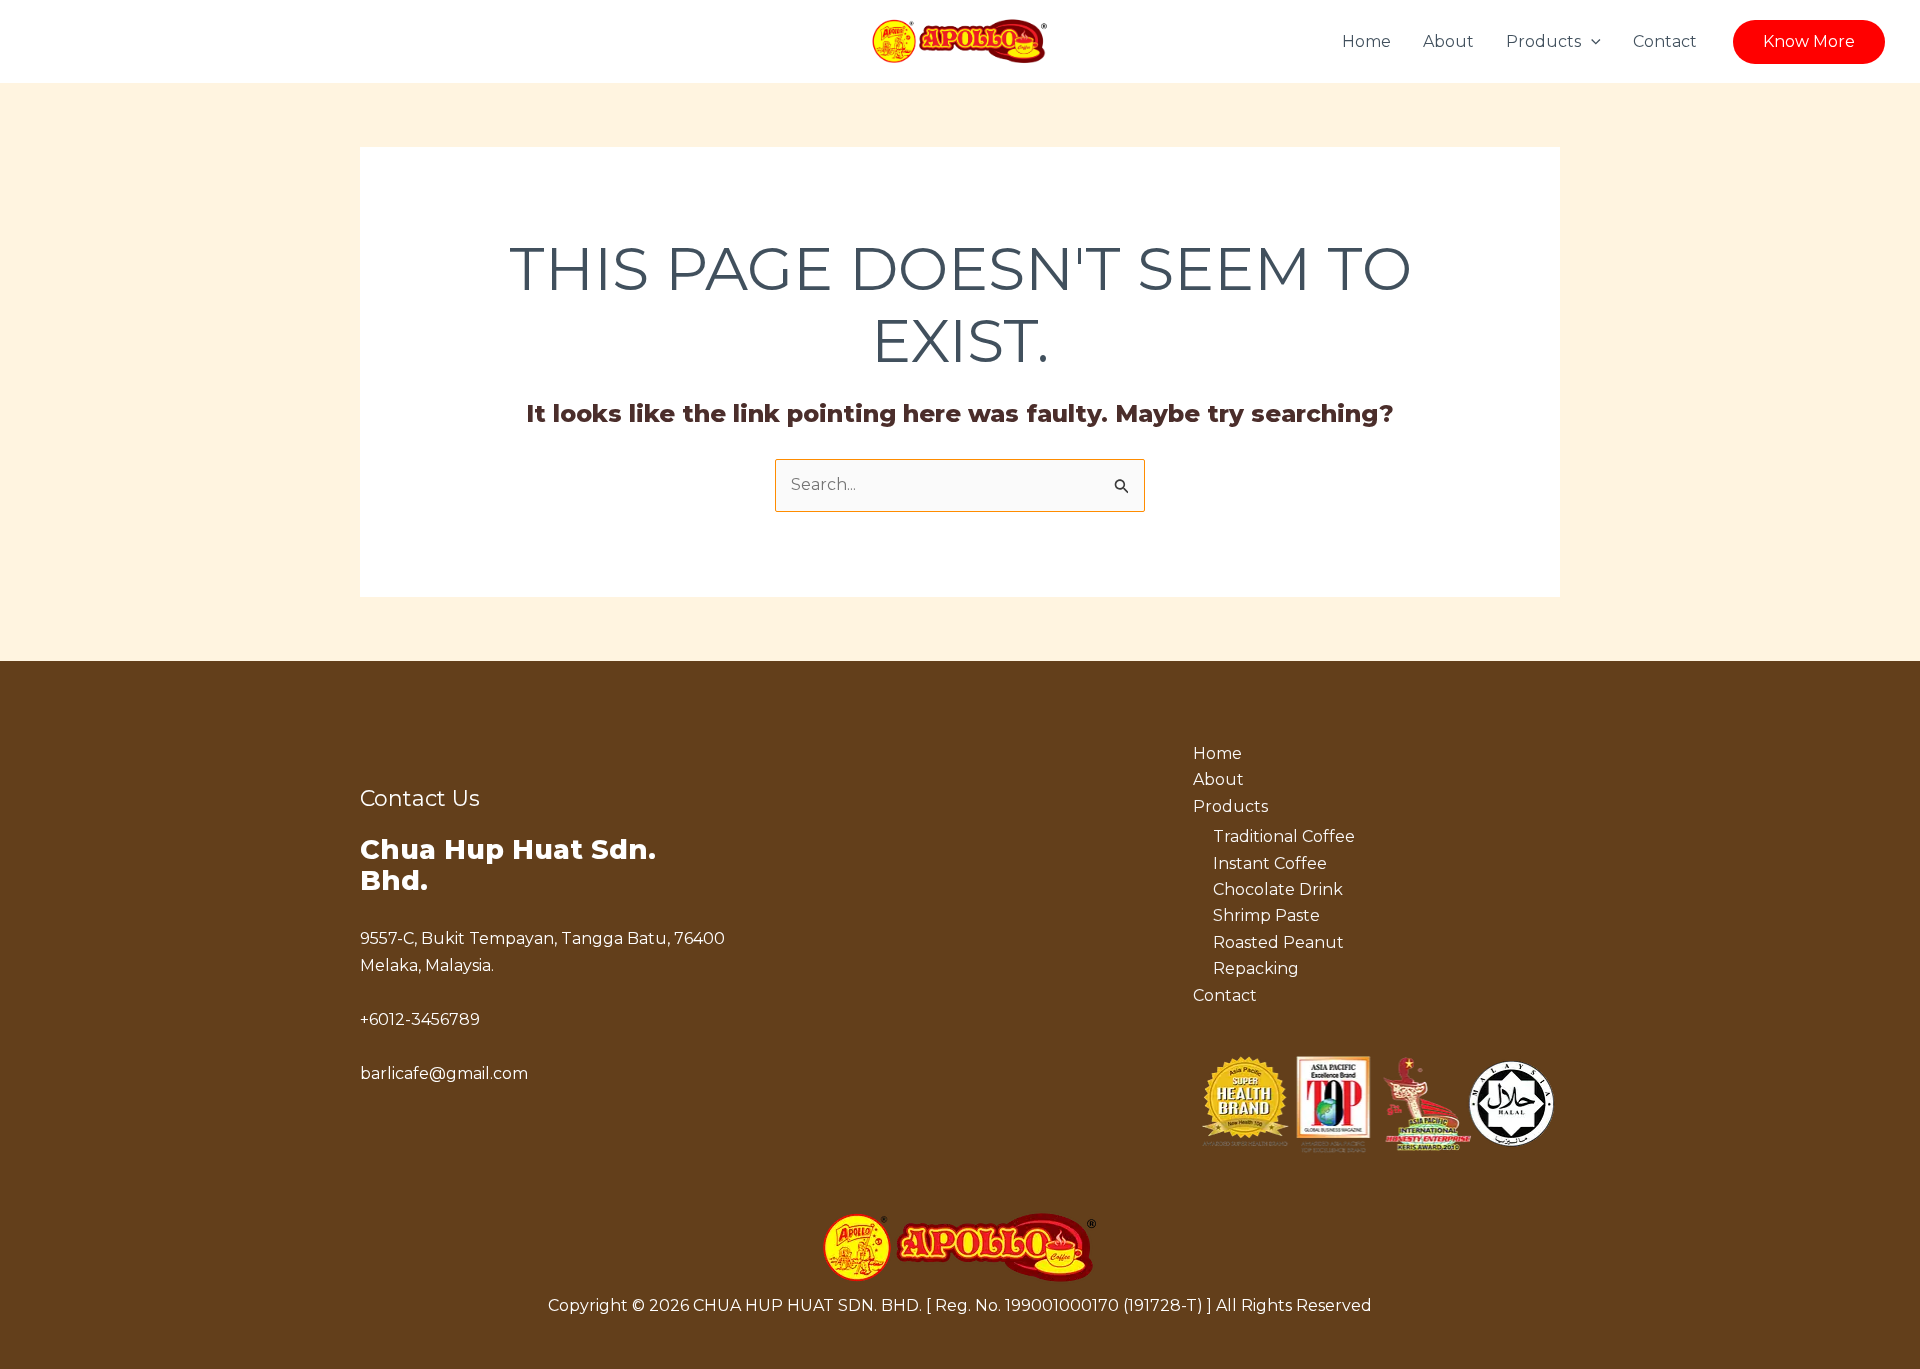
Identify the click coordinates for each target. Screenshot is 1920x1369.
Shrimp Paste (1266, 915)
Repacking (1256, 968)
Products (1543, 41)
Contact (1665, 41)
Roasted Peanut (1278, 942)
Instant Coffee (1270, 863)
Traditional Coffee (1284, 836)
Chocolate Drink (1278, 889)
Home (1366, 41)
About (1448, 41)
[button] (1591, 42)
